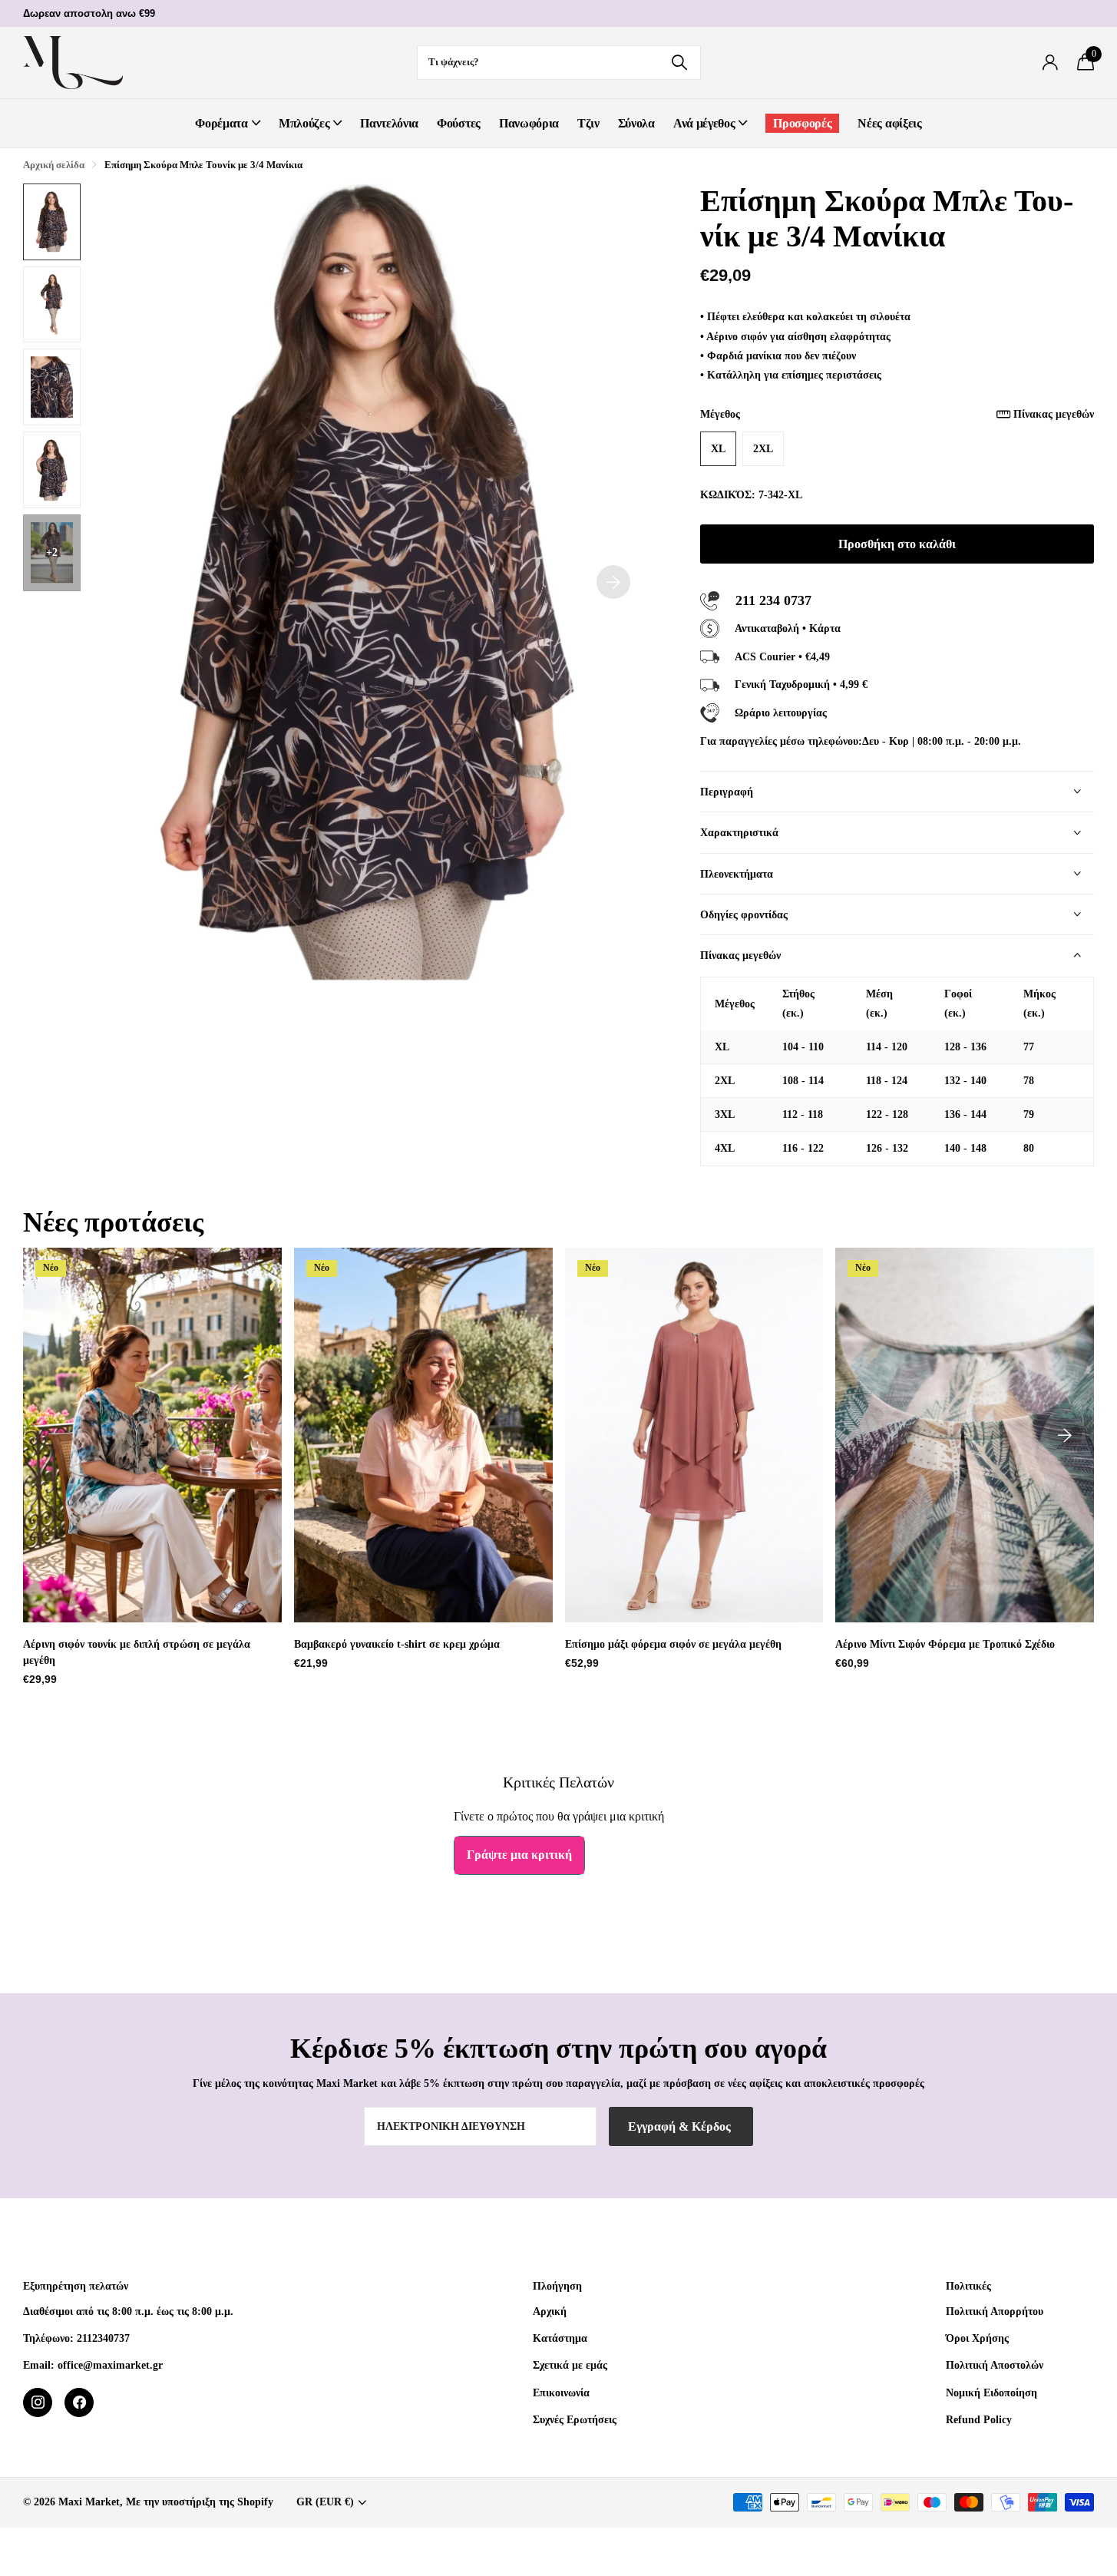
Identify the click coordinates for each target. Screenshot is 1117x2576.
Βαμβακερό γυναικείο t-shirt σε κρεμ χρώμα (397, 1644)
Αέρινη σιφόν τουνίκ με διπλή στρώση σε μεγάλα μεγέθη (137, 1652)
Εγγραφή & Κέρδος (681, 2126)
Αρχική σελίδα (54, 165)
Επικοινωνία (561, 2392)
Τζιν (588, 123)
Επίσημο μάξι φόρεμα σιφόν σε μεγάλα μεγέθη (673, 1644)
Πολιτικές (968, 2286)
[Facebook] (79, 2402)
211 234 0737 (773, 600)
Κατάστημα (560, 2338)
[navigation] (52, 222)
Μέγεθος (897, 414)
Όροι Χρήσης (977, 2338)
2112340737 (103, 2338)
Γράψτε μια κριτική (519, 1855)
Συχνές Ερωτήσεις (575, 2419)
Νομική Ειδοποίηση (991, 2392)
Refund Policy (979, 2419)
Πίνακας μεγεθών (1054, 414)
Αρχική (550, 2311)
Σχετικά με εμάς (570, 2365)
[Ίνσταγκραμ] (38, 2402)
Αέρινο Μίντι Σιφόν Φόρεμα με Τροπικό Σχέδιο (945, 1644)
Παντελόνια (389, 123)
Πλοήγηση (557, 2286)
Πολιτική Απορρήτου (995, 2311)
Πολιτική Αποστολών (995, 2365)
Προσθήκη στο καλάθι (897, 544)
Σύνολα (636, 123)
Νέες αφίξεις (889, 123)
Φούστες (459, 123)
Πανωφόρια (529, 123)
